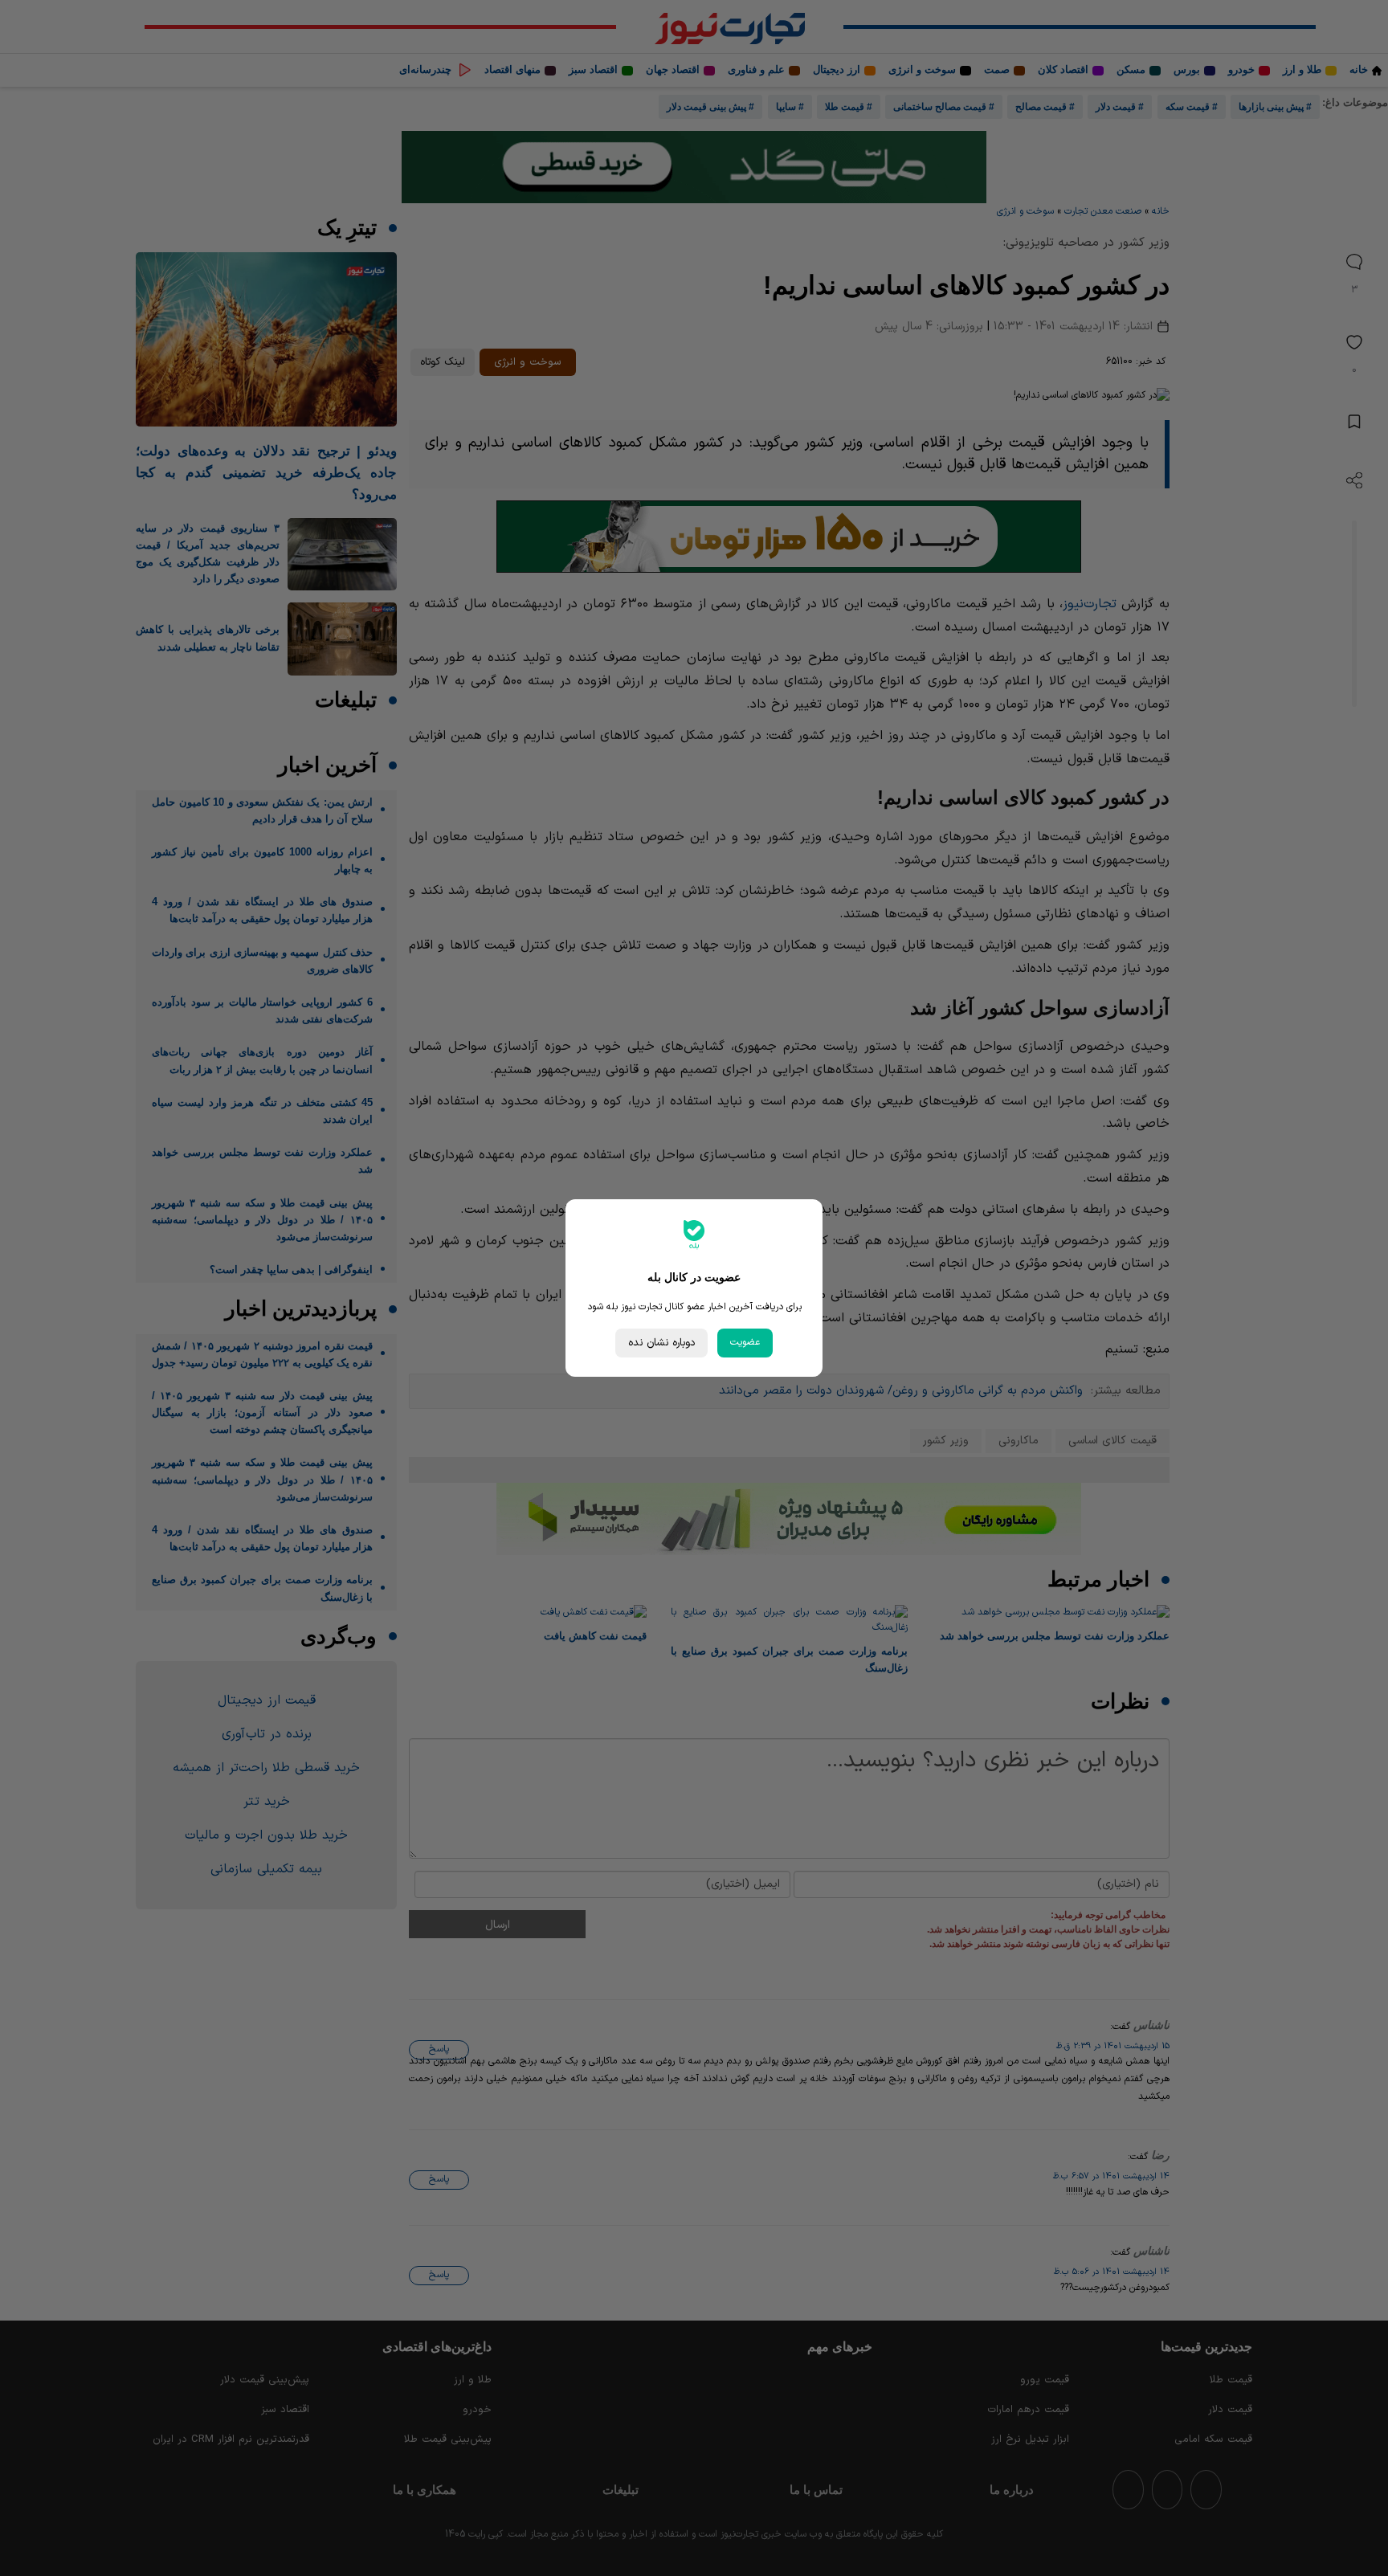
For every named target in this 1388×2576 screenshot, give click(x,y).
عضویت (745, 1342)
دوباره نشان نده (661, 1343)
